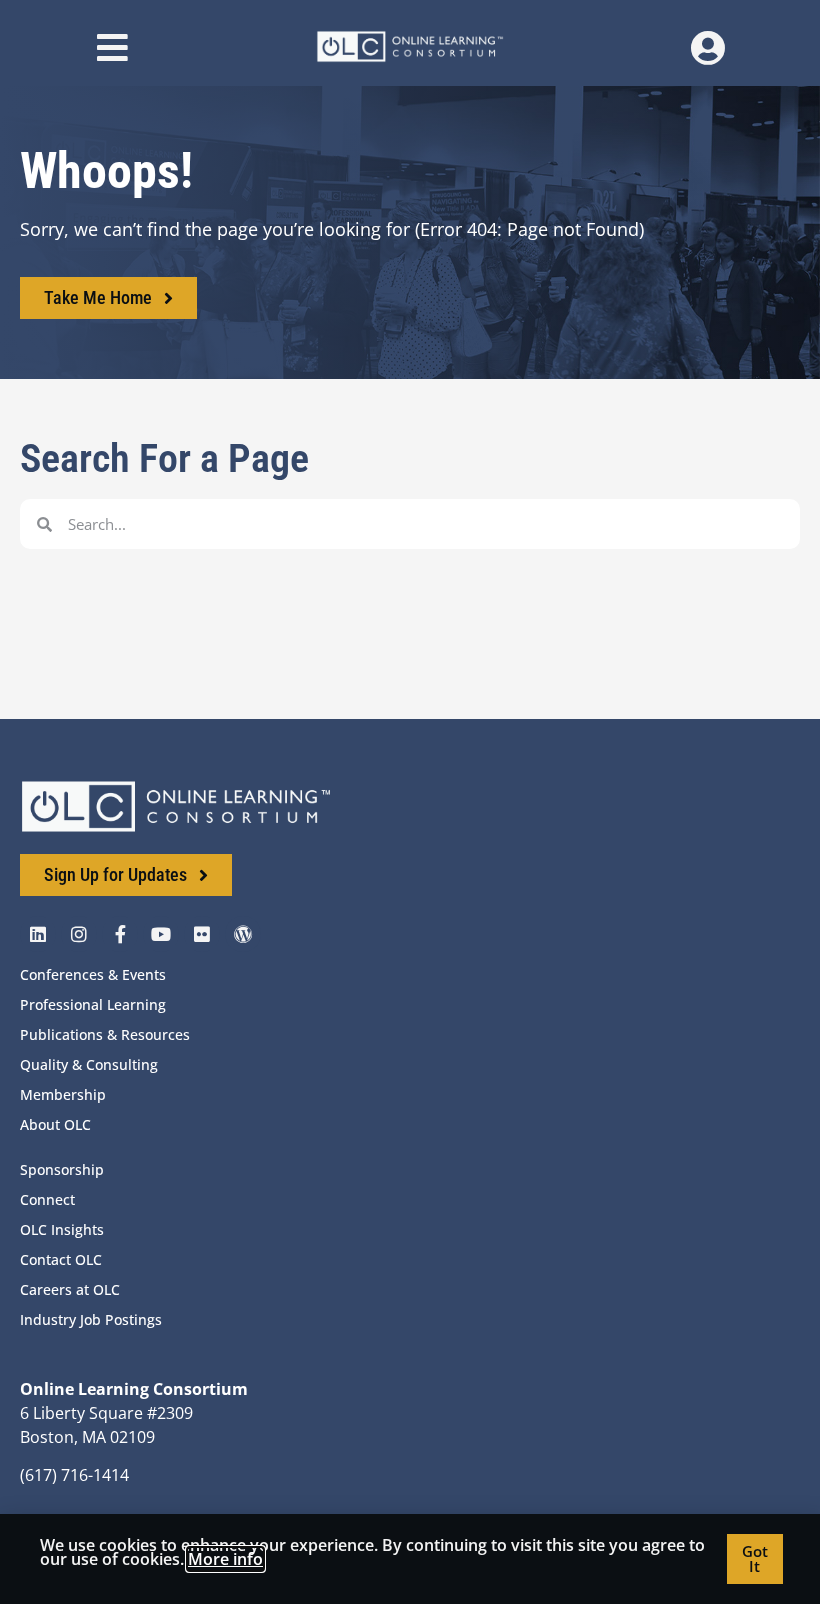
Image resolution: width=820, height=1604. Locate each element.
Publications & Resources (105, 1034)
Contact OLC (61, 1259)
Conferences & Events (93, 974)
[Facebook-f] (120, 934)
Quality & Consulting (89, 1064)
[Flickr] (202, 934)
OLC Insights (62, 1229)
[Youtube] (161, 934)
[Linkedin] (38, 934)
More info (225, 1559)
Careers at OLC (70, 1289)
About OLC (55, 1124)
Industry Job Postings (91, 1319)
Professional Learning (93, 1004)
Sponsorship (62, 1169)
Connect (47, 1199)
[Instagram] (79, 934)
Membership (63, 1094)
